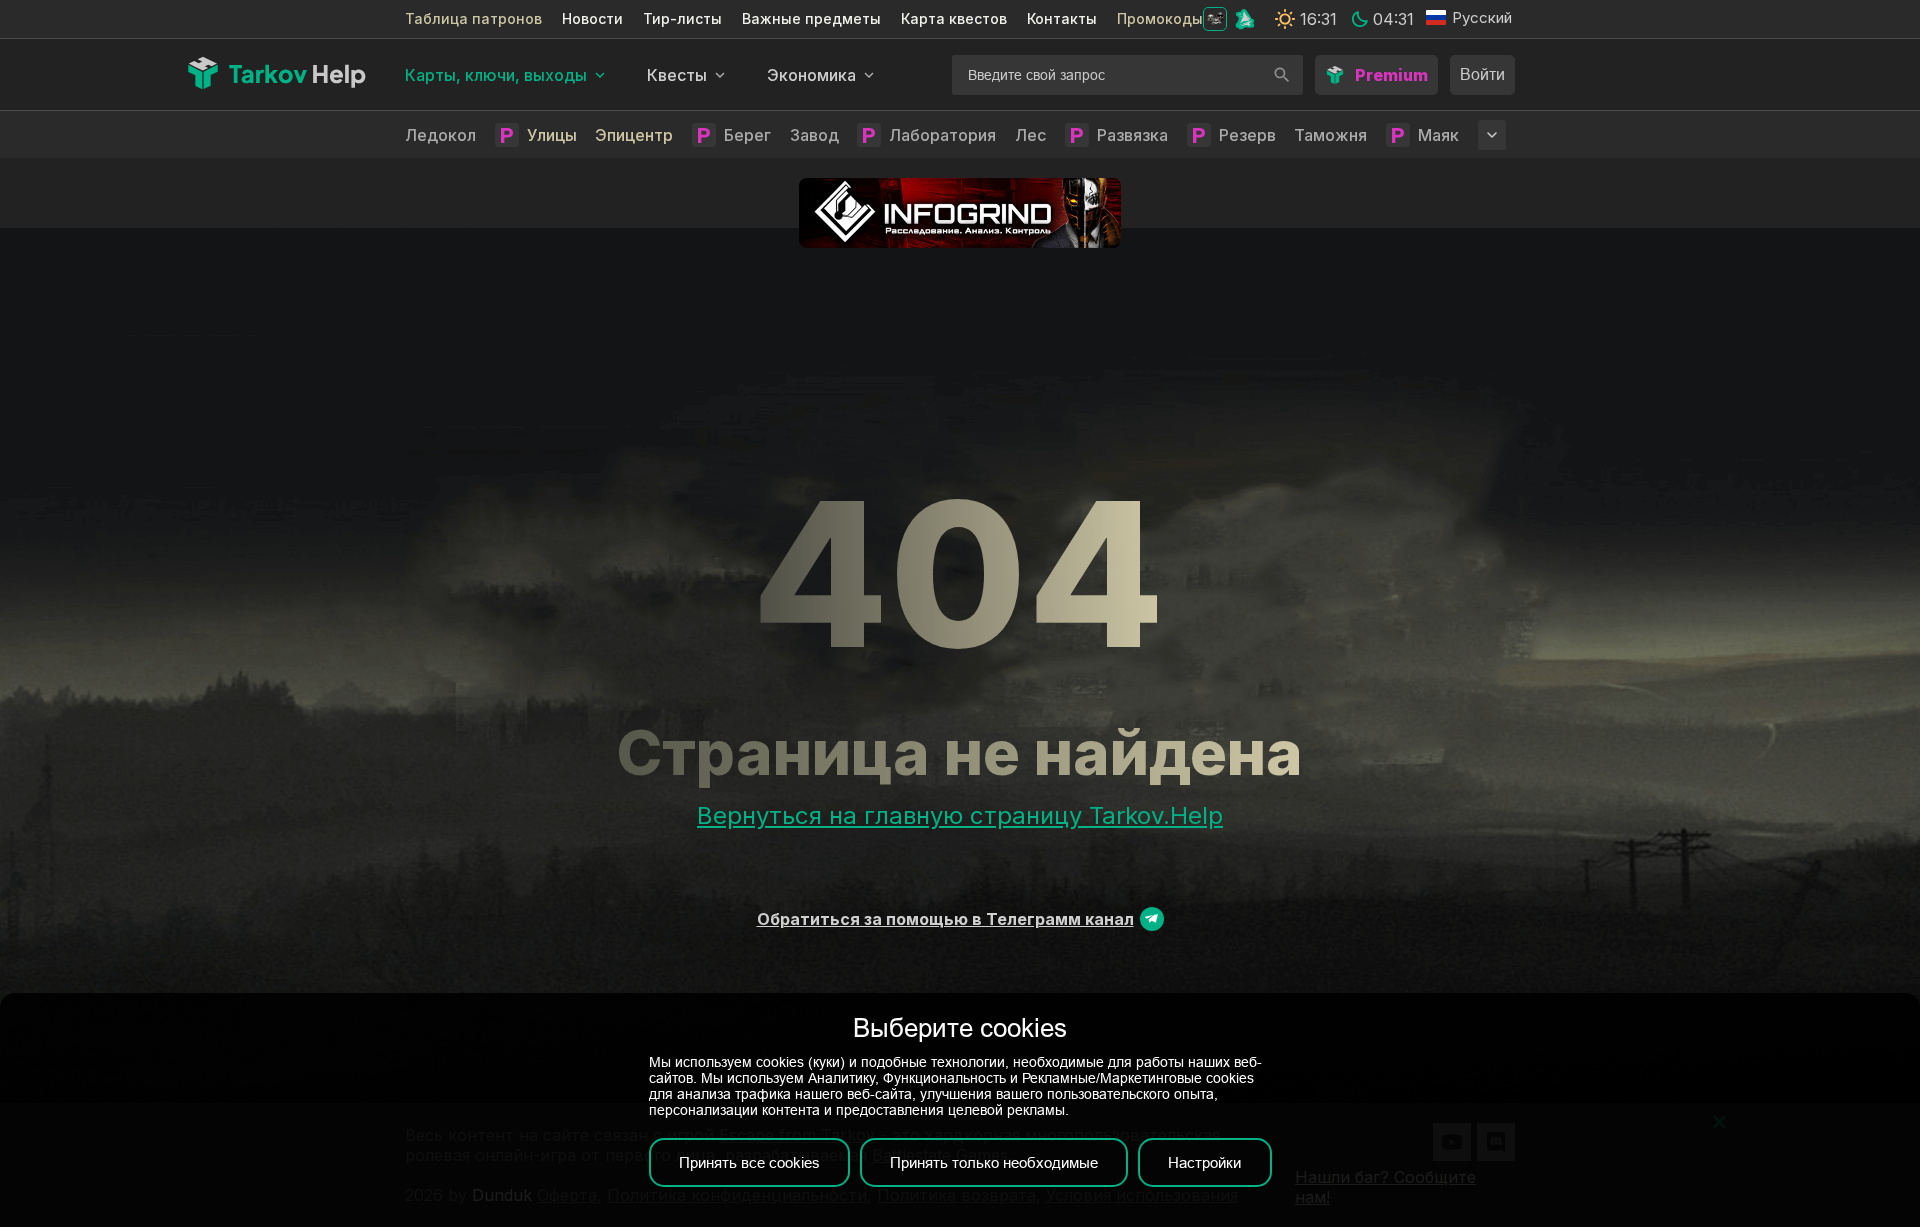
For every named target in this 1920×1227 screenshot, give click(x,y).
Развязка (1132, 135)
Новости (592, 18)
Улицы (552, 135)
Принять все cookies (749, 1162)
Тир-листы (682, 18)
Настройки (1204, 1162)
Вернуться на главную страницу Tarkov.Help (960, 815)
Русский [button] (1482, 17)
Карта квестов (954, 18)
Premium (1391, 75)
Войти (1482, 74)
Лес (1030, 135)
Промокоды (1160, 18)
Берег (747, 135)
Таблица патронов (473, 18)
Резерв (1247, 135)
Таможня (1330, 135)
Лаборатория (942, 135)
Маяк (1438, 135)
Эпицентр (634, 135)
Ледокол (440, 135)
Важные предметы (811, 18)
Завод (814, 135)
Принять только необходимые (994, 1162)
